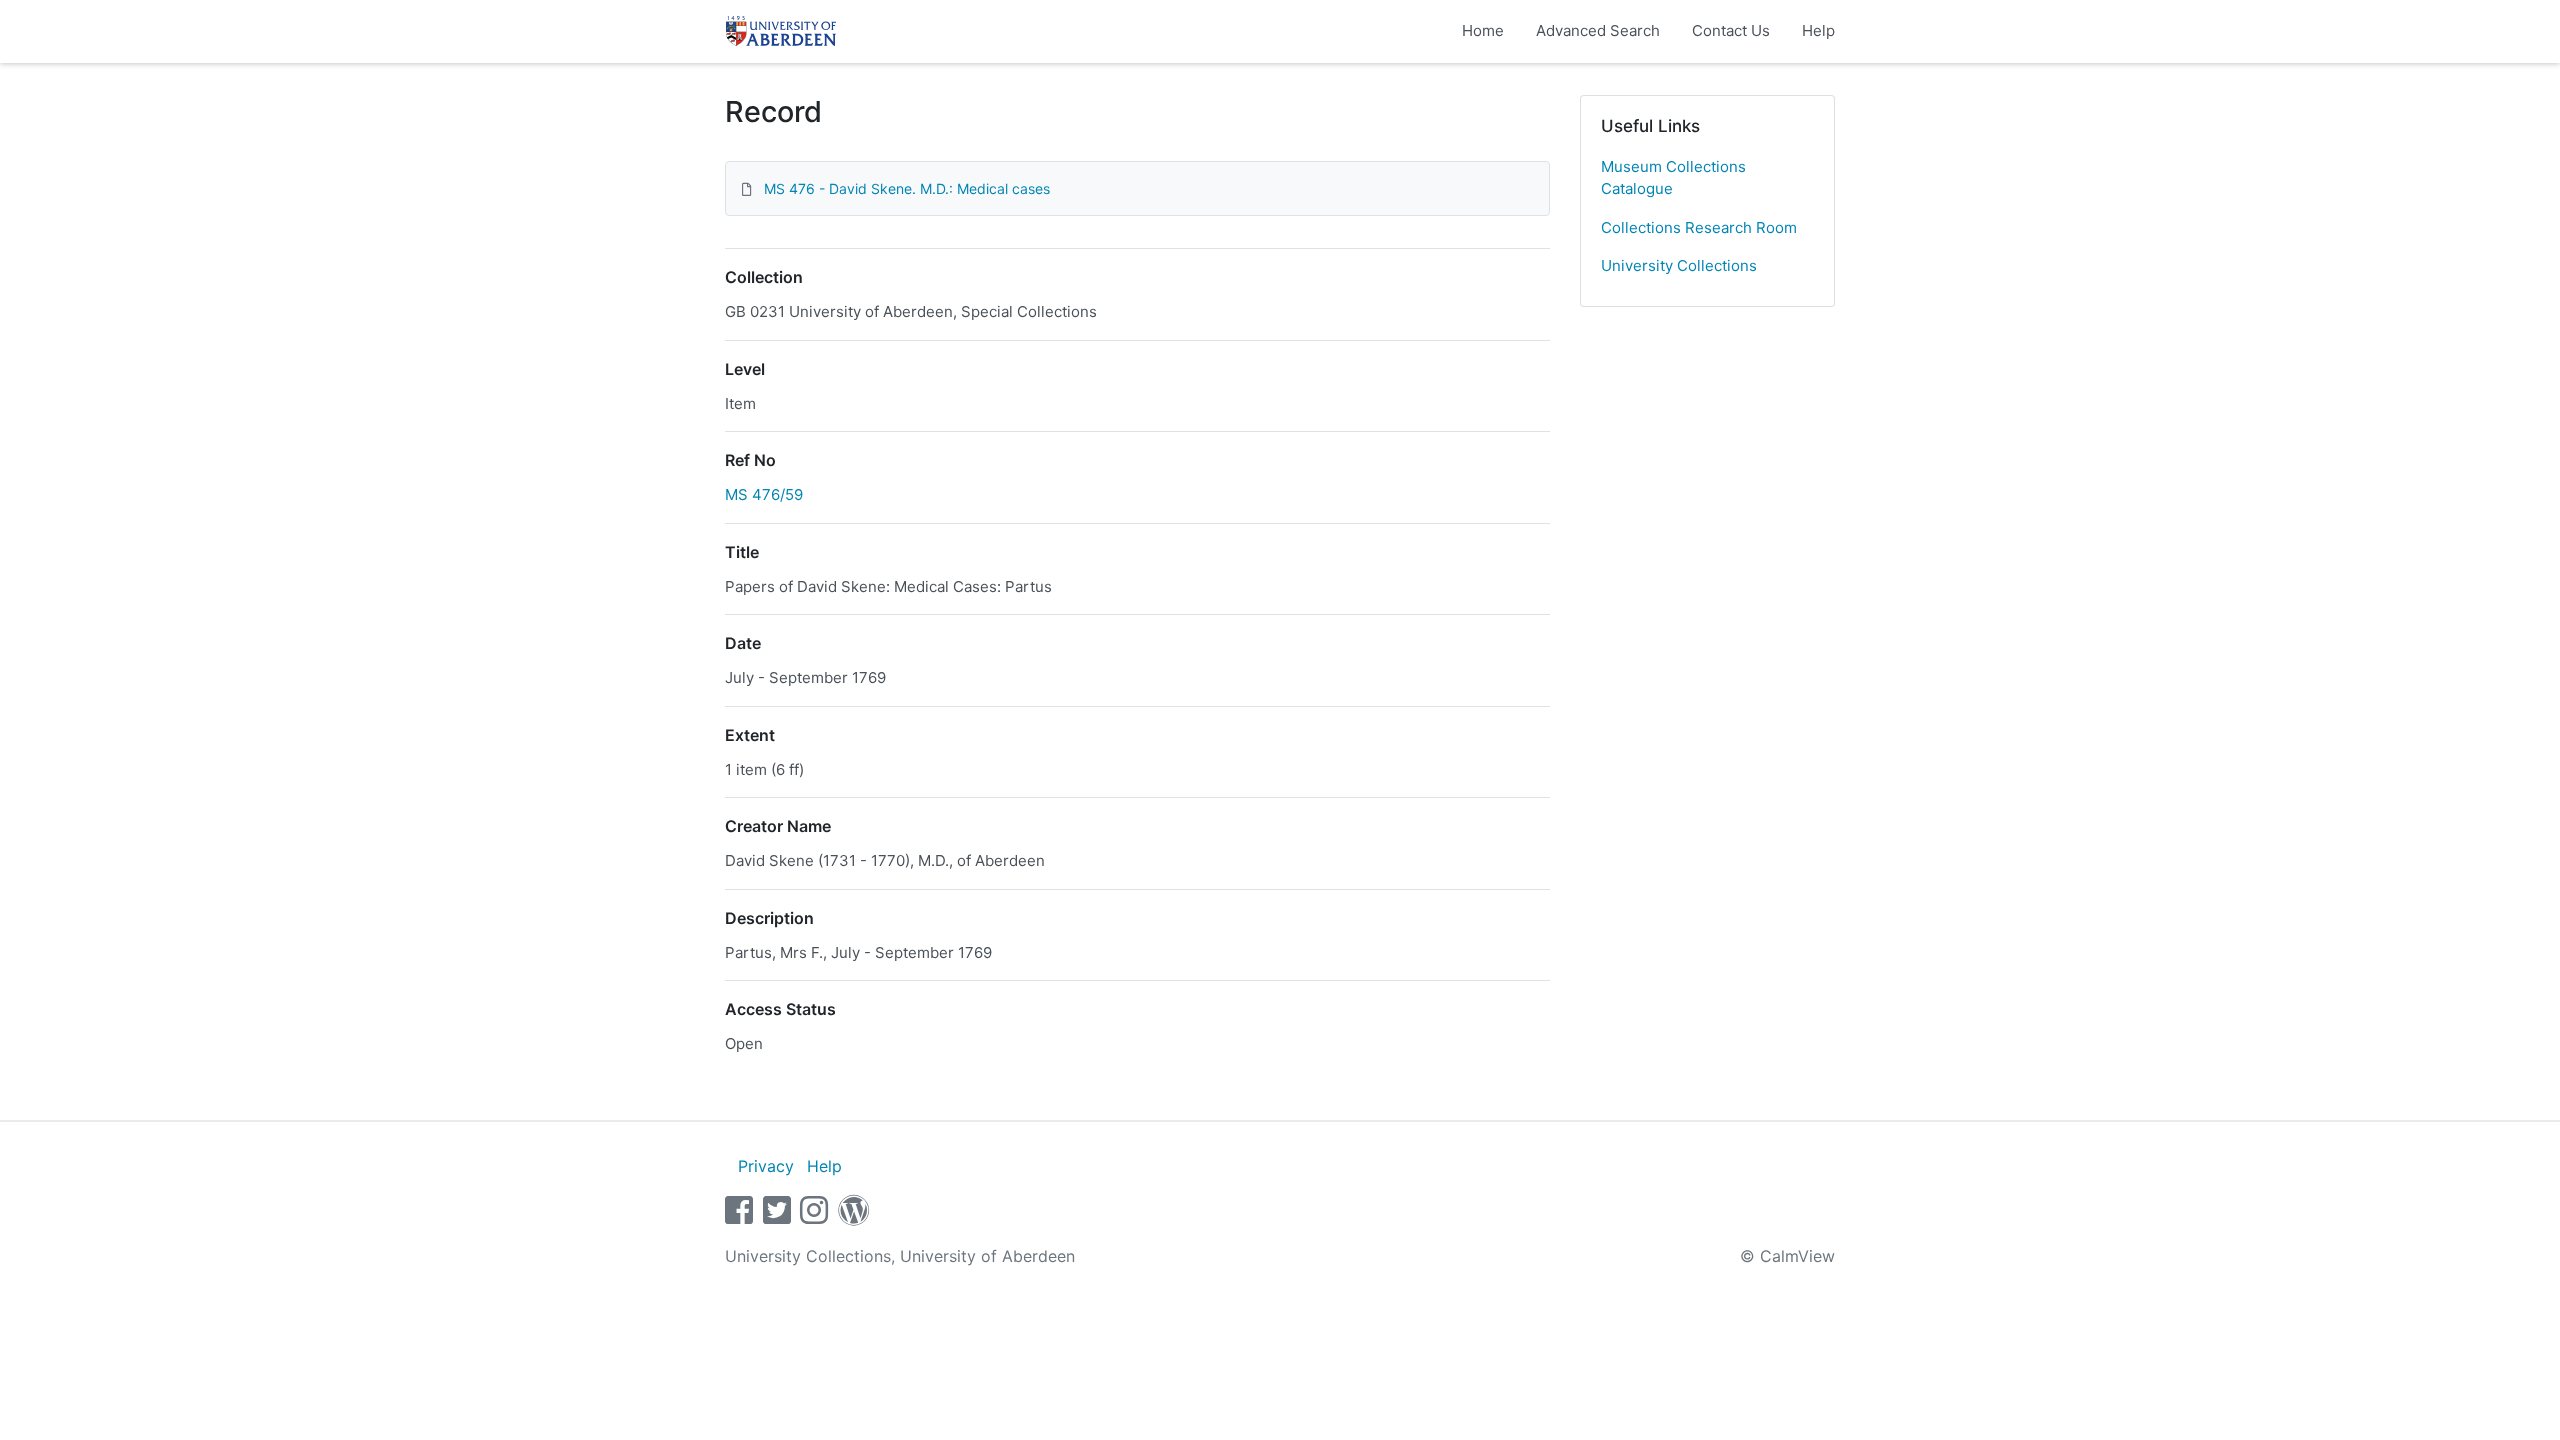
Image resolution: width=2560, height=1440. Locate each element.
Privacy (766, 1166)
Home (1483, 30)
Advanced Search (1598, 30)
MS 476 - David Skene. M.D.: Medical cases (907, 188)
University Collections (1679, 265)
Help (1818, 30)
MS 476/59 (764, 494)
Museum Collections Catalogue (1673, 178)
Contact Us (1731, 30)
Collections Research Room (1699, 227)
